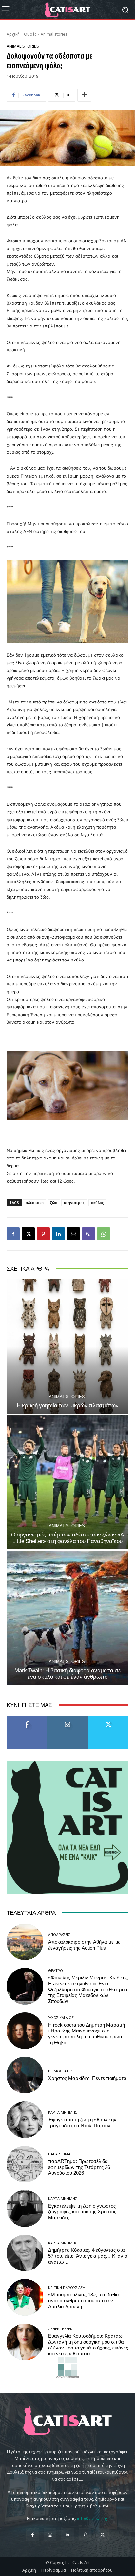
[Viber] (88, 1234)
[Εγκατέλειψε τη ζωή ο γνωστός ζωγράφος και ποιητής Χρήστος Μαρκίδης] (25, 2209)
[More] (84, 95)
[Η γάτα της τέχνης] (67, 10)
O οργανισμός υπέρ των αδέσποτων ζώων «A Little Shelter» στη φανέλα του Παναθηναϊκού (67, 1538)
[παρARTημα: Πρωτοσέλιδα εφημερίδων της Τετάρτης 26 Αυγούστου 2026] (25, 2164)
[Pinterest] (43, 1234)
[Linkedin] (58, 1234)
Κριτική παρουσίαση (67, 2287)
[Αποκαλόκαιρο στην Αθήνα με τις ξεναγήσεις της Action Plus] (25, 1942)
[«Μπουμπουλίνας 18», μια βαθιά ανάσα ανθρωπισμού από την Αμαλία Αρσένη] (25, 2297)
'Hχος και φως (61, 2018)
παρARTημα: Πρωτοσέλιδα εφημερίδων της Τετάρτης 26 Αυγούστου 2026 (79, 2167)
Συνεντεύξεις (61, 2329)
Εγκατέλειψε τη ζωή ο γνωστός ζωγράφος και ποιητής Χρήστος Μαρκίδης (82, 2212)
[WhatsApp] (104, 1234)
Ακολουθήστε (68, 1718)
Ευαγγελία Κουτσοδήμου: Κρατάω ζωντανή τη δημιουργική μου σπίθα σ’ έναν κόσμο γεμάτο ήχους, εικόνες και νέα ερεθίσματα (88, 2345)
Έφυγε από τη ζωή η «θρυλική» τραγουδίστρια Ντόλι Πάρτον (82, 2123)
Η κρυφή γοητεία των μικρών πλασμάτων (68, 1405)
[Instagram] (50, 2535)
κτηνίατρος (74, 1203)
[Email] (73, 1234)
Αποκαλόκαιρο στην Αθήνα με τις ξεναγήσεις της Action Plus (84, 1945)
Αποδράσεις (59, 1935)
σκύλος (97, 1203)
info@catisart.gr (93, 2518)
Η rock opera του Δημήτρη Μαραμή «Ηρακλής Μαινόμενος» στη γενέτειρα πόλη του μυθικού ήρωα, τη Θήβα (87, 2034)
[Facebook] (13, 1234)
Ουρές (30, 34)
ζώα (54, 1203)
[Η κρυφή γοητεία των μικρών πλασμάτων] (67, 1347)
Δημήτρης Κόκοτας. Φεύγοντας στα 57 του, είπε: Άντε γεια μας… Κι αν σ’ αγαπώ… (88, 2256)
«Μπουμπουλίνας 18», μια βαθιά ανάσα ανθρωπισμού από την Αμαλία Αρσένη (84, 2301)
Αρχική (13, 34)
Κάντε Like (27, 1718)
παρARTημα (59, 2154)
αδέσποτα (35, 1203)
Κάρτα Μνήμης (63, 2112)
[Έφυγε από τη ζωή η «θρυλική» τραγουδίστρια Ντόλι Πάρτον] (25, 2120)
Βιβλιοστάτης (61, 2071)
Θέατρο (56, 1970)
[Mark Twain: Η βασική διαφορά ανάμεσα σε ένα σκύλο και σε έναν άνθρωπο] (67, 1618)
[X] (28, 1234)
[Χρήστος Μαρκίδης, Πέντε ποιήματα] (25, 2075)
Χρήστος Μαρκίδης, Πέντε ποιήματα (87, 2078)
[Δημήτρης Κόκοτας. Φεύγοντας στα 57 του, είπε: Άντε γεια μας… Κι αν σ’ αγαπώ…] (25, 2253)
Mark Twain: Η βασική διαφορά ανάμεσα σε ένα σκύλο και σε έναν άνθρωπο (68, 1674)
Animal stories (54, 34)
